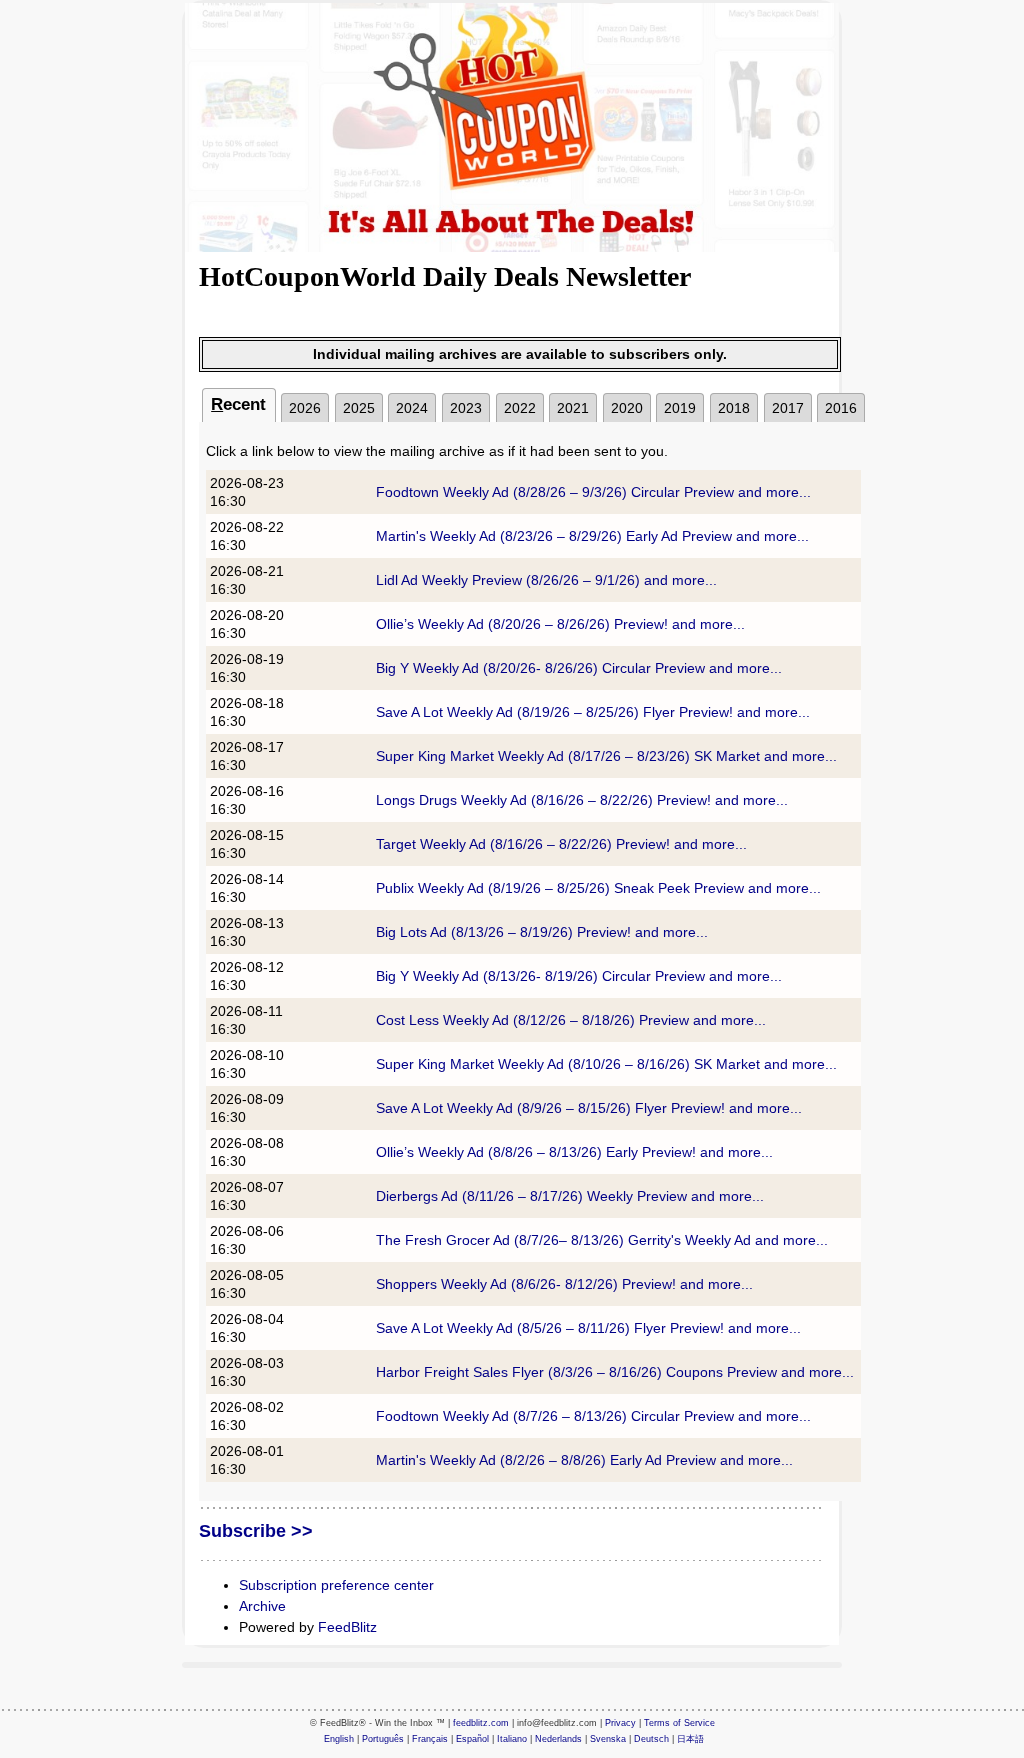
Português (383, 1739)
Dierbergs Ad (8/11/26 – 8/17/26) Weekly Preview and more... (570, 1196)
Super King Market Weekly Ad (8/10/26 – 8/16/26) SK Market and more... (606, 1064)
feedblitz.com (481, 1723)
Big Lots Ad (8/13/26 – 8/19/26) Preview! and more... (542, 932)
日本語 (690, 1739)
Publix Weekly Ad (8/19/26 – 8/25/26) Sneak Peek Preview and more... (598, 888)
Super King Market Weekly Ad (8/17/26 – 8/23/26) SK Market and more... (606, 756)
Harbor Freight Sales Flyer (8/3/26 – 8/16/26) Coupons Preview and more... (615, 1372)
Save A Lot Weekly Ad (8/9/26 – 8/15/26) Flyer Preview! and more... (589, 1108)
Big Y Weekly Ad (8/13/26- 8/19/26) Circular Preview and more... (579, 976)
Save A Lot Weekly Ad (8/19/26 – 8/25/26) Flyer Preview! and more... (593, 712)
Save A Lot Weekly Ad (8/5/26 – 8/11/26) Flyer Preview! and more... (588, 1328)
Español (472, 1739)
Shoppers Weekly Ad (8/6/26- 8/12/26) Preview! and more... (564, 1284)
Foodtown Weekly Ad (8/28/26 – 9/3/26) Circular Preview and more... (593, 492)
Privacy (620, 1723)
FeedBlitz (347, 1627)
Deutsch (651, 1739)
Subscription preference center (336, 1585)
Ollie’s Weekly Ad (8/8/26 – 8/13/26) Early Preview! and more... (574, 1152)
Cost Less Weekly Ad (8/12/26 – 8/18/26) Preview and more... (571, 1020)
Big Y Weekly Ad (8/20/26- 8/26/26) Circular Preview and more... (579, 668)
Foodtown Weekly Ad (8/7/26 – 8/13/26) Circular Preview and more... (593, 1416)
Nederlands (558, 1739)
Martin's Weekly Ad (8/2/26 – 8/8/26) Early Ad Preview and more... (584, 1460)
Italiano (512, 1739)
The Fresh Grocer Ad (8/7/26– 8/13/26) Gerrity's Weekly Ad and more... (602, 1240)
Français (430, 1739)
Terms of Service (679, 1723)
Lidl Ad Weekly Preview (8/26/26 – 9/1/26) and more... (546, 580)
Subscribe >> (256, 1531)
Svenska (608, 1739)
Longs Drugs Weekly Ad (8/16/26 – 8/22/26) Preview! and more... (582, 800)
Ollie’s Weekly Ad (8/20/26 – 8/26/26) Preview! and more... (560, 624)
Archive (262, 1606)
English (339, 1739)
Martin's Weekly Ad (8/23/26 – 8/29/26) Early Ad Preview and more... (592, 536)
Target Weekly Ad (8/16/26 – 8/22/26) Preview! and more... (561, 844)
